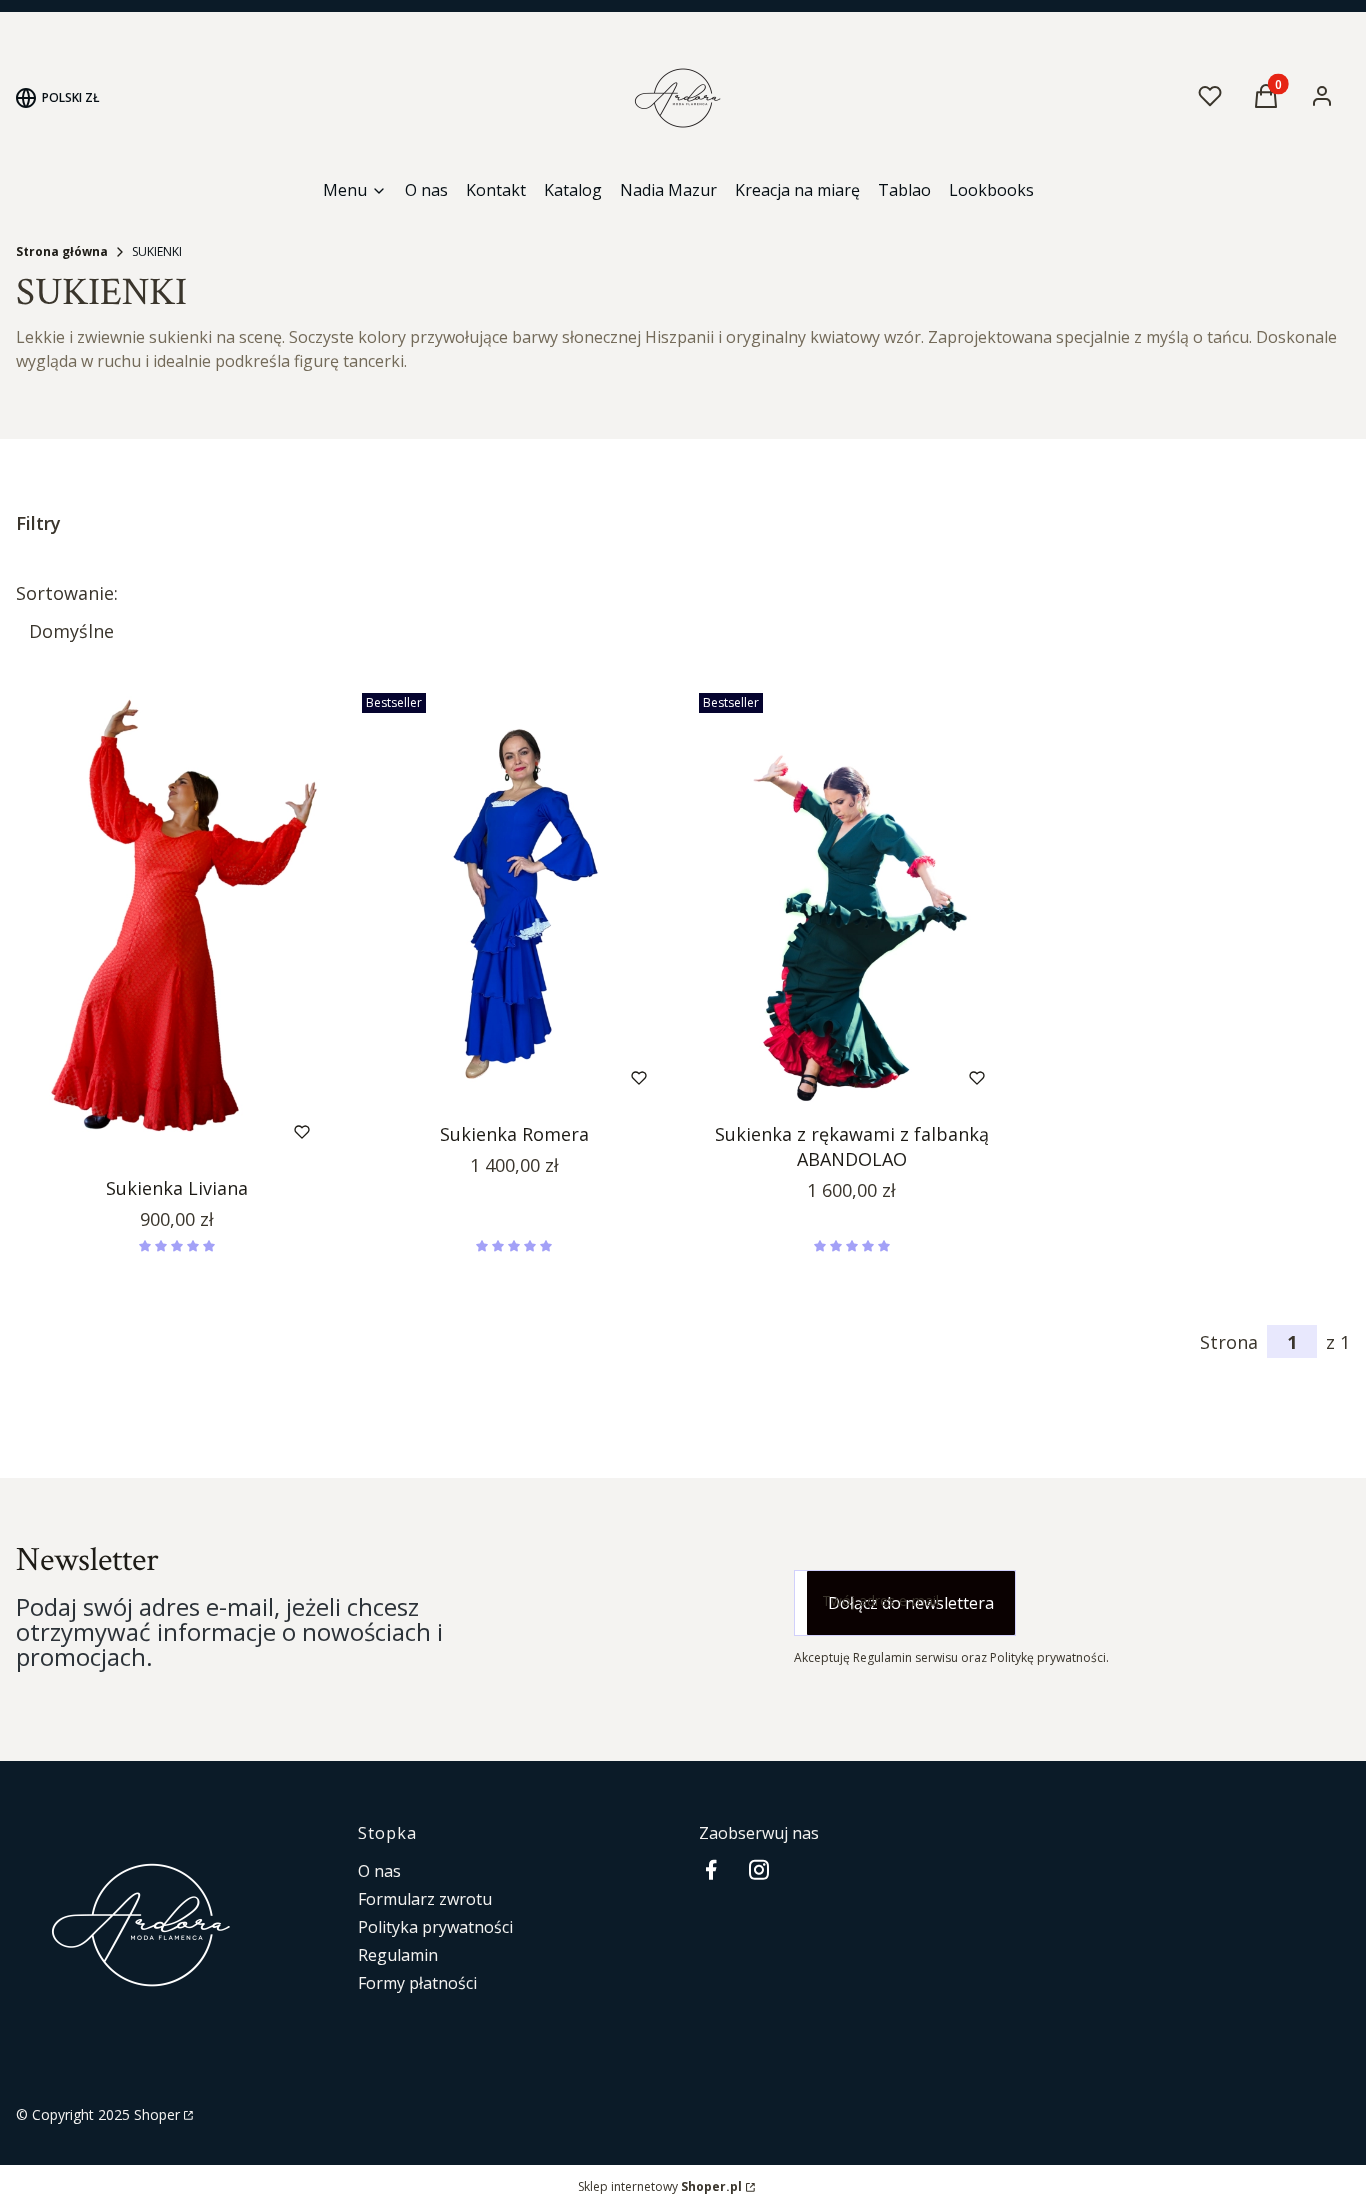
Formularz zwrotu (425, 1899)
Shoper (157, 2114)
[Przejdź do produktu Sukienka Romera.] (515, 899)
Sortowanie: (67, 593)
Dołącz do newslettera (911, 1603)
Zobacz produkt (150, 1131)
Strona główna (62, 251)
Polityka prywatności (435, 1927)
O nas (379, 1871)
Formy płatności (417, 1983)
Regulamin (398, 1955)
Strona (1229, 1342)
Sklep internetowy (660, 2186)
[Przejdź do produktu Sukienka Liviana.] (177, 926)
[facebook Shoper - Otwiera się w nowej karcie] (711, 1869)
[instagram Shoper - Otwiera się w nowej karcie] (759, 1869)
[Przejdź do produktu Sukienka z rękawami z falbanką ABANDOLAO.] (852, 899)
